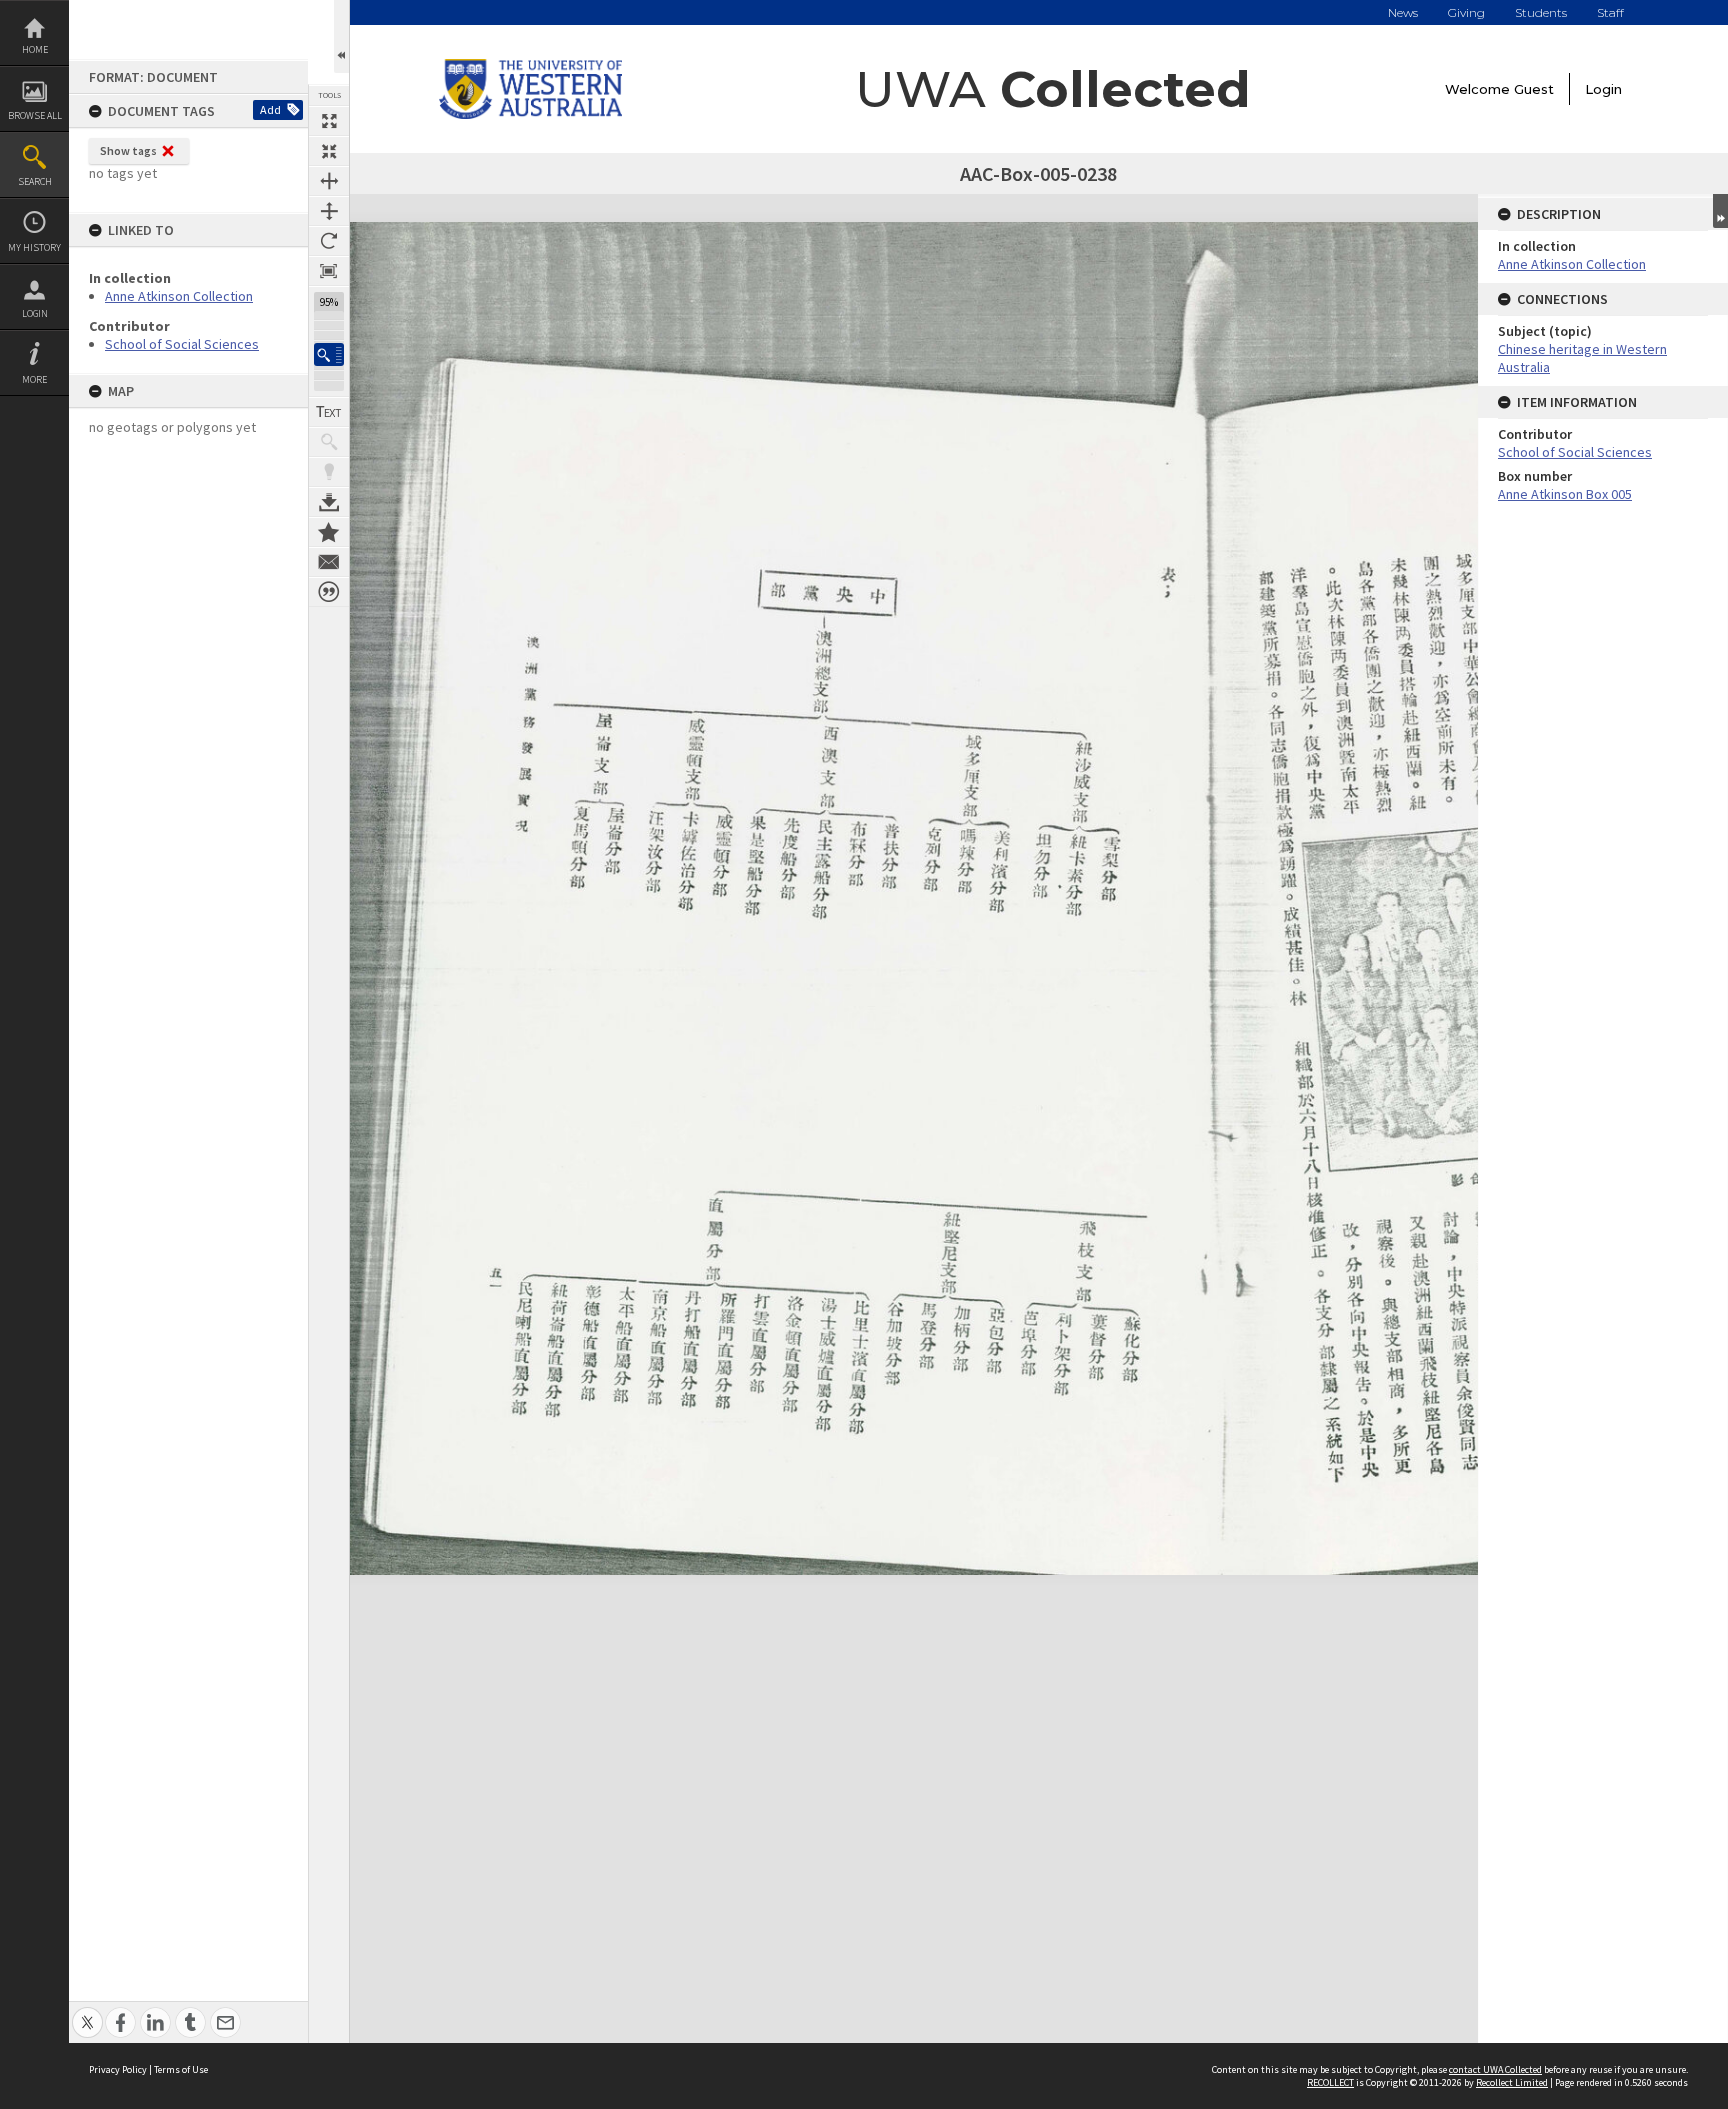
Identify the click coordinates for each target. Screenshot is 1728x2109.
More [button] (34, 379)
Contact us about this (329, 562)
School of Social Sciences (182, 344)
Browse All (35, 115)
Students (1541, 12)
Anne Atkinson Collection (179, 296)
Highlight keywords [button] (329, 472)
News (1403, 12)
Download (329, 502)
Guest (1534, 89)
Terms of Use (181, 2069)
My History (34, 247)
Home (35, 49)
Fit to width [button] (329, 181)
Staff (1610, 12)
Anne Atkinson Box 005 (1565, 494)
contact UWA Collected (1495, 2069)
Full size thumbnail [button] (329, 121)
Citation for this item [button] (329, 592)
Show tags (128, 150)
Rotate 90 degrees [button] (329, 241)
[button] (329, 354)
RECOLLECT (1330, 2082)
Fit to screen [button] (329, 151)
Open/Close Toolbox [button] (341, 36)
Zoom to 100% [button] (329, 271)
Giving (1466, 12)
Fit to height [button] (329, 211)
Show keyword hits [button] (329, 442)
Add (270, 109)
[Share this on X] (87, 2011)
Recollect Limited (1512, 2082)
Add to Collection (329, 532)
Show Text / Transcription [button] (329, 412)
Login (35, 313)
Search (35, 181)
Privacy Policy (118, 2069)
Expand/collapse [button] (1720, 211)
